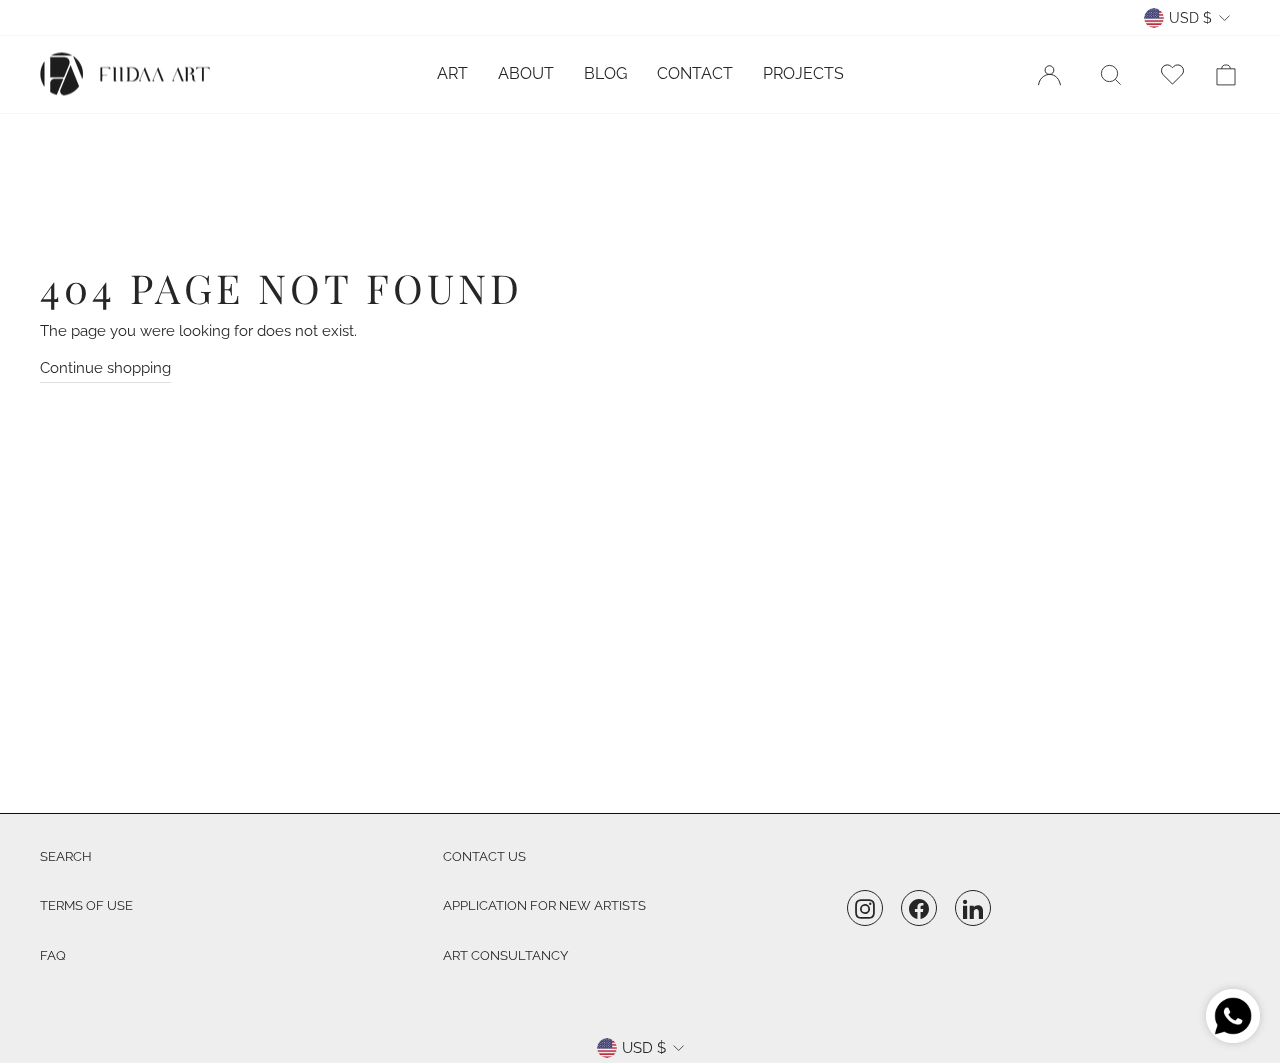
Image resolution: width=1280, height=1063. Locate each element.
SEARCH (66, 856)
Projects (803, 73)
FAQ (53, 955)
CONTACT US (484, 856)
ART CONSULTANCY (505, 955)
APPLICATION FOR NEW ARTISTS (544, 905)
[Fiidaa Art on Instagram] (865, 908)
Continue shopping (105, 368)
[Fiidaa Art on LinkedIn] (973, 908)
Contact (695, 73)
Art (452, 73)
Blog (605, 73)
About (526, 73)
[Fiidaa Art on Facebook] (919, 908)
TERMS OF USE (86, 905)
